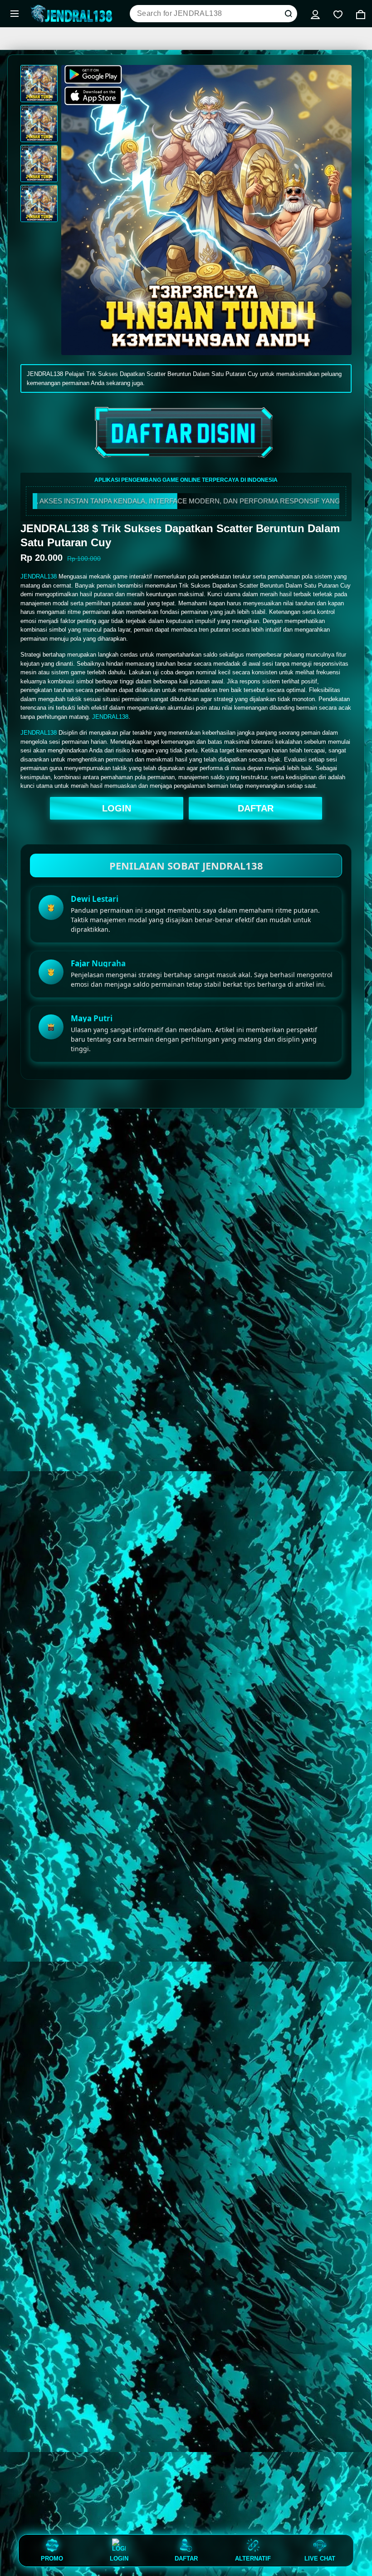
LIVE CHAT (320, 2558)
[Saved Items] (338, 14)
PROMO (52, 2558)
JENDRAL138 (39, 576)
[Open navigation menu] (15, 14)
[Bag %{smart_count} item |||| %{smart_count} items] (361, 14)
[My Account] (315, 14)
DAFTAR (256, 808)
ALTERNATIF (253, 2558)
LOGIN (117, 808)
